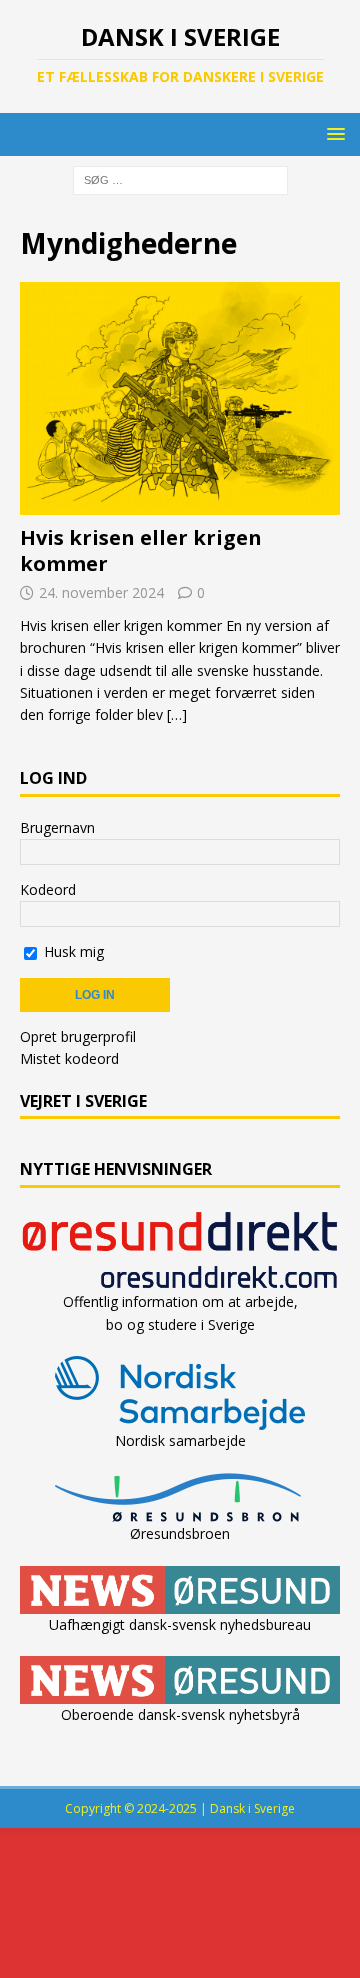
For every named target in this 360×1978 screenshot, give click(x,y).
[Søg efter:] (180, 179)
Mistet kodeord (69, 1058)
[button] (332, 133)
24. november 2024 (101, 592)
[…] (177, 714)
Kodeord (48, 889)
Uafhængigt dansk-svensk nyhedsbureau (180, 1624)
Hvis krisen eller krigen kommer (141, 550)
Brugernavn (57, 827)
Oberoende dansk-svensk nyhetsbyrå (180, 1714)
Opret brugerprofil (78, 1036)
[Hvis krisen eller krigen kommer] (180, 399)
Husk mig (72, 951)
